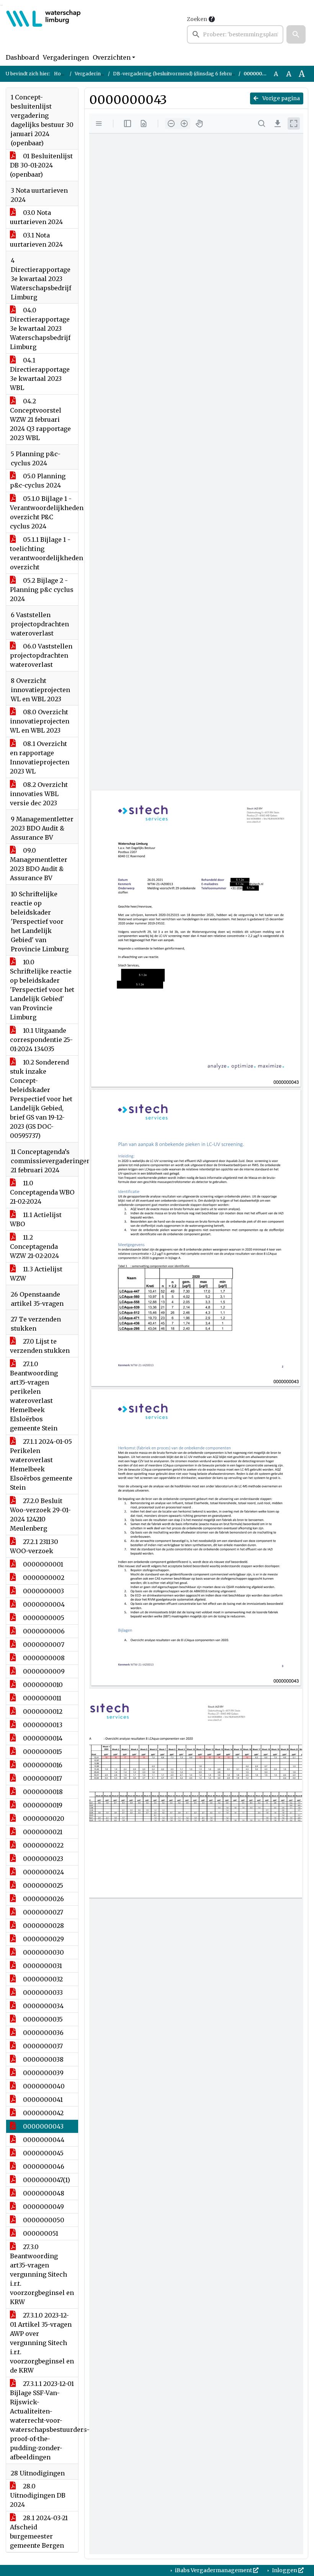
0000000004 (43, 1604)
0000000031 (42, 1966)
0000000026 (43, 1899)
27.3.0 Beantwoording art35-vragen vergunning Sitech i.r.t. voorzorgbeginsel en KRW (42, 2274)
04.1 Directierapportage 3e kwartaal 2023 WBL (40, 374)
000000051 (40, 2233)
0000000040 (43, 2086)
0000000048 (43, 2193)
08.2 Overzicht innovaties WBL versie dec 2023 (39, 794)
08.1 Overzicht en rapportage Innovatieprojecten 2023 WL (40, 757)
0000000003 (43, 1591)
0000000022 (43, 1845)
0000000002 (43, 1578)
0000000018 (42, 1792)
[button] (296, 34)
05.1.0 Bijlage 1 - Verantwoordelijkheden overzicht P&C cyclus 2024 (44, 512)
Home (61, 74)
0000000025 (42, 1885)
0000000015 (42, 1752)
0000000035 (42, 2019)
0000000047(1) (46, 2180)
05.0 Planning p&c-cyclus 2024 (38, 481)
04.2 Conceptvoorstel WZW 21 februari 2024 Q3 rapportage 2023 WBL (40, 419)
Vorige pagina (280, 98)
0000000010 (42, 1685)
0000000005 (43, 1618)
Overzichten (112, 57)
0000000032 (42, 1979)
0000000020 (43, 1819)
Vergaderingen (66, 57)
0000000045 (43, 2153)
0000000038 (43, 2059)
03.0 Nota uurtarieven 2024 (36, 217)
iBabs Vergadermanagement (213, 2570)
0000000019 (42, 1805)
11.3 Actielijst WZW (36, 1274)
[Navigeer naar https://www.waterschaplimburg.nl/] (43, 29)
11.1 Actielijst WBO (36, 1219)
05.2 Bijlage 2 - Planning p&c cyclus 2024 (42, 590)
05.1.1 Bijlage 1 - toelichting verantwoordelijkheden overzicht (44, 553)
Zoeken (197, 19)
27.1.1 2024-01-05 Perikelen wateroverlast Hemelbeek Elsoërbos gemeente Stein (41, 1464)
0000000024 (43, 1872)
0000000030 (43, 1952)
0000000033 (42, 1993)
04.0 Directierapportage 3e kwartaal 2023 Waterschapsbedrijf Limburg (40, 328)
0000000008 (43, 1658)
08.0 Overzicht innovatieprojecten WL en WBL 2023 (40, 721)
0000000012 (42, 1711)
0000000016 (42, 1765)
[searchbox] (235, 34)
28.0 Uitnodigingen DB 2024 (38, 2495)
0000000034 (43, 2006)
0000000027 (42, 1912)
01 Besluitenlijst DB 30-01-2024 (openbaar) (41, 165)
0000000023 (42, 1859)
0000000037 (42, 2046)
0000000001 (42, 1564)
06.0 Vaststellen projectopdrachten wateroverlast (41, 655)
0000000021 (42, 1832)
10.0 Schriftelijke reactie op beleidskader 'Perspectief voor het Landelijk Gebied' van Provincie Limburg (42, 990)
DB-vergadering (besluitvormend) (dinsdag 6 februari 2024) (183, 74)
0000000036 (43, 2033)
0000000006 (43, 1631)
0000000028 (43, 1926)
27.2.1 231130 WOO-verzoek (34, 1546)
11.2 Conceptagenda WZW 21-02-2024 (34, 1247)
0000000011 (41, 1698)
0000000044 (43, 2140)
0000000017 (42, 1778)
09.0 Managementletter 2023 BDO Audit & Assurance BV (39, 864)
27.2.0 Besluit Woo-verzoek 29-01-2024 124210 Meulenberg (40, 1515)
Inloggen (285, 2570)
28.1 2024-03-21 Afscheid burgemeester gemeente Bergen (39, 2532)
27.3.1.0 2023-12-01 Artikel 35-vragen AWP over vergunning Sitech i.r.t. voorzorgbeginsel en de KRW (42, 2343)
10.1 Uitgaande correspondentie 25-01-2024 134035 (41, 1040)
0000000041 (42, 2100)
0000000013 (42, 1725)
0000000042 (43, 2113)
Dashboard (22, 57)
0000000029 (43, 1939)
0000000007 (43, 1645)
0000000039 (43, 2073)
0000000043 (43, 2126)
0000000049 (43, 2207)
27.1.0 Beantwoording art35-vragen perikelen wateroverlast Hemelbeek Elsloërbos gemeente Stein (34, 1396)
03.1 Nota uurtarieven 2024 (36, 240)
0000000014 (42, 1738)
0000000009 (43, 1671)
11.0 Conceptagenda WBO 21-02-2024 (42, 1192)
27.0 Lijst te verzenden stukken (40, 1346)
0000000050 (43, 2220)
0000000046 (43, 2166)
